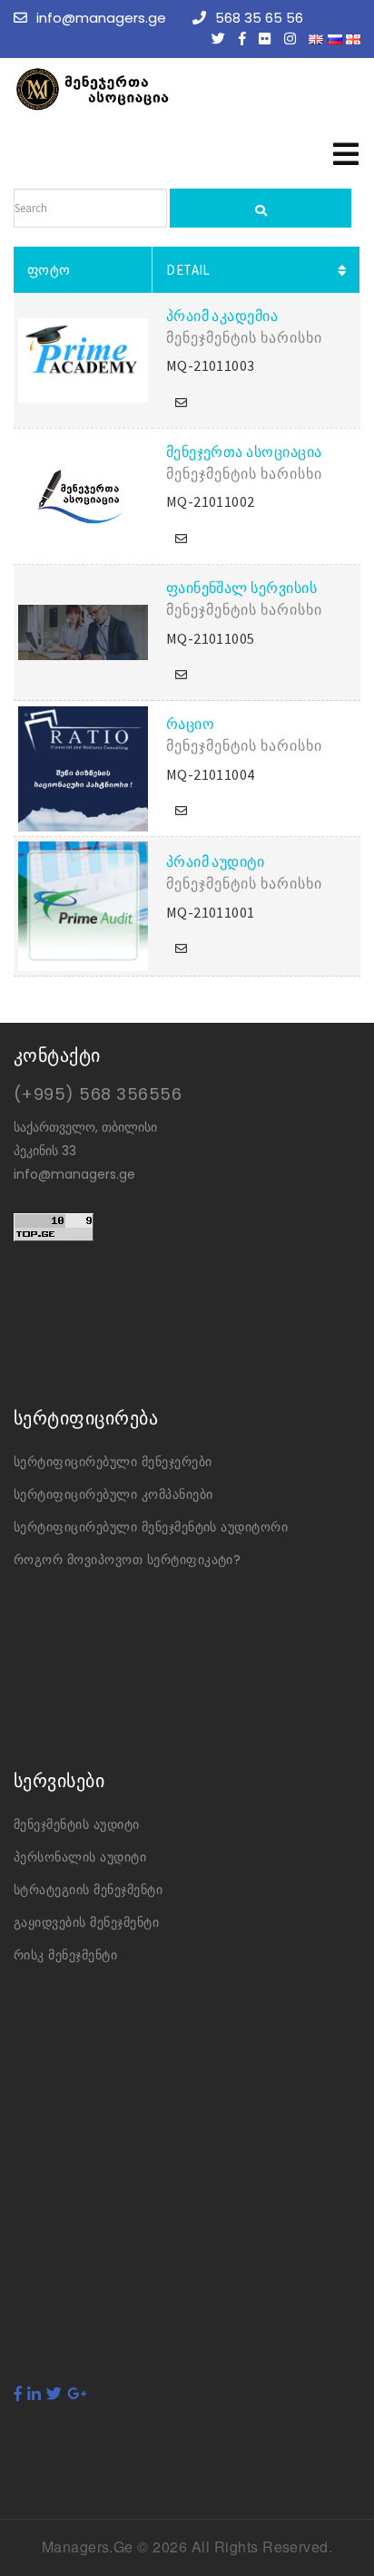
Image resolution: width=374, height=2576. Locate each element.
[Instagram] (295, 39)
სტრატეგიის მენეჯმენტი (88, 1890)
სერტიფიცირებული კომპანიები (113, 1494)
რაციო (190, 724)
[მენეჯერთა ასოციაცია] (150, 89)
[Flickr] (269, 39)
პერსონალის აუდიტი (80, 1857)
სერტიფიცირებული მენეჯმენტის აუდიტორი (151, 1527)
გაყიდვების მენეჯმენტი (86, 1922)
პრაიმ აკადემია (222, 316)
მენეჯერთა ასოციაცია (244, 452)
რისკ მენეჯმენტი (65, 1955)
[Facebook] (247, 39)
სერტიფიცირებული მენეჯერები (113, 1462)
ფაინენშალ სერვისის (242, 588)
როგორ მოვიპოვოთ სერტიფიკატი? (127, 1560)
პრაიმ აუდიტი (216, 861)
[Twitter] (223, 39)
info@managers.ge (101, 18)
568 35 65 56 (259, 18)
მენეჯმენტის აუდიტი (77, 1824)
